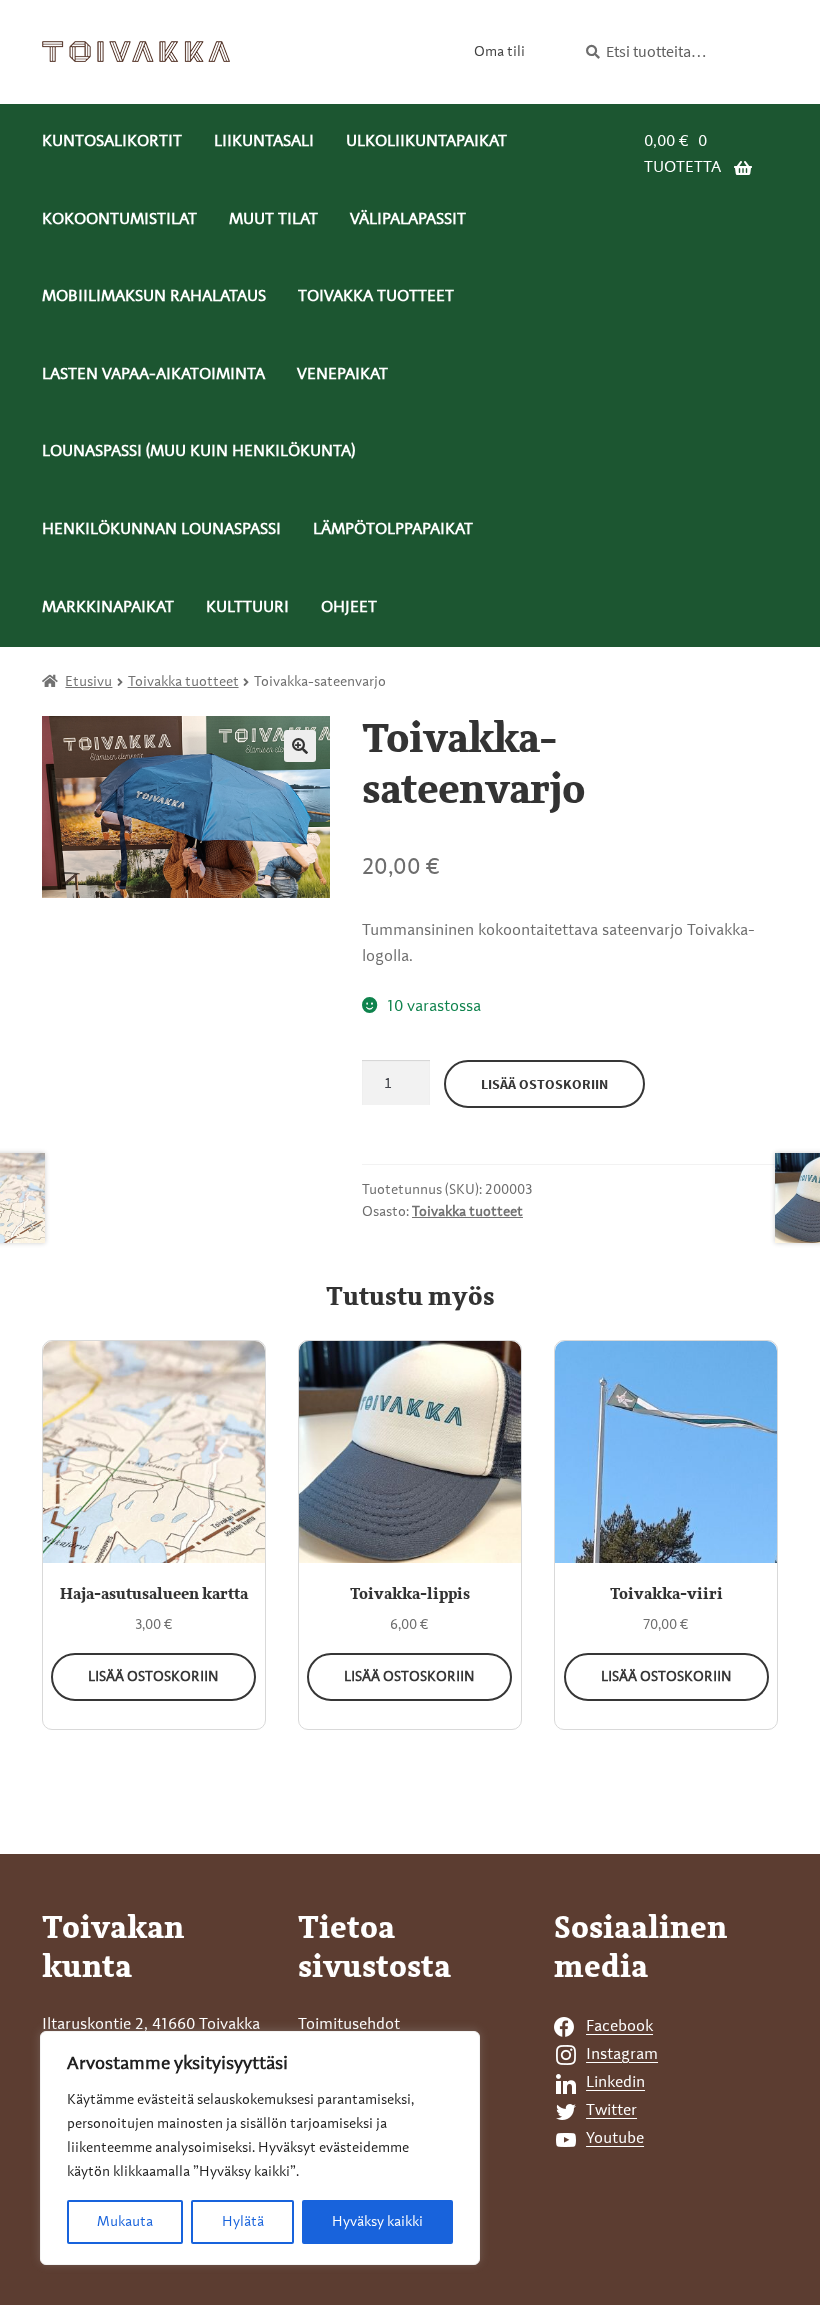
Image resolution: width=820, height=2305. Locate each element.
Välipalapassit (408, 220)
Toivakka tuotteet (376, 297)
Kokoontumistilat (119, 220)
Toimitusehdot (349, 2025)
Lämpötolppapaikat (393, 530)
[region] (260, 2148)
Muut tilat (273, 220)
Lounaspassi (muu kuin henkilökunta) (198, 452)
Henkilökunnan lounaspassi (161, 530)
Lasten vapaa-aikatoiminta (153, 375)
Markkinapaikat (108, 608)
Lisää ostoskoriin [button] (153, 1677)
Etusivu (88, 682)
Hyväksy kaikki (377, 2222)
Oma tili (499, 52)
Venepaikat (342, 375)
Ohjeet (349, 608)
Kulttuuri (247, 608)
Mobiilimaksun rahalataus (154, 297)
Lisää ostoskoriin (544, 1084)
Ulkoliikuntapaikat (426, 142)
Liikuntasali (264, 142)
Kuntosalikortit (112, 142)
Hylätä (243, 2222)
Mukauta (125, 2222)
